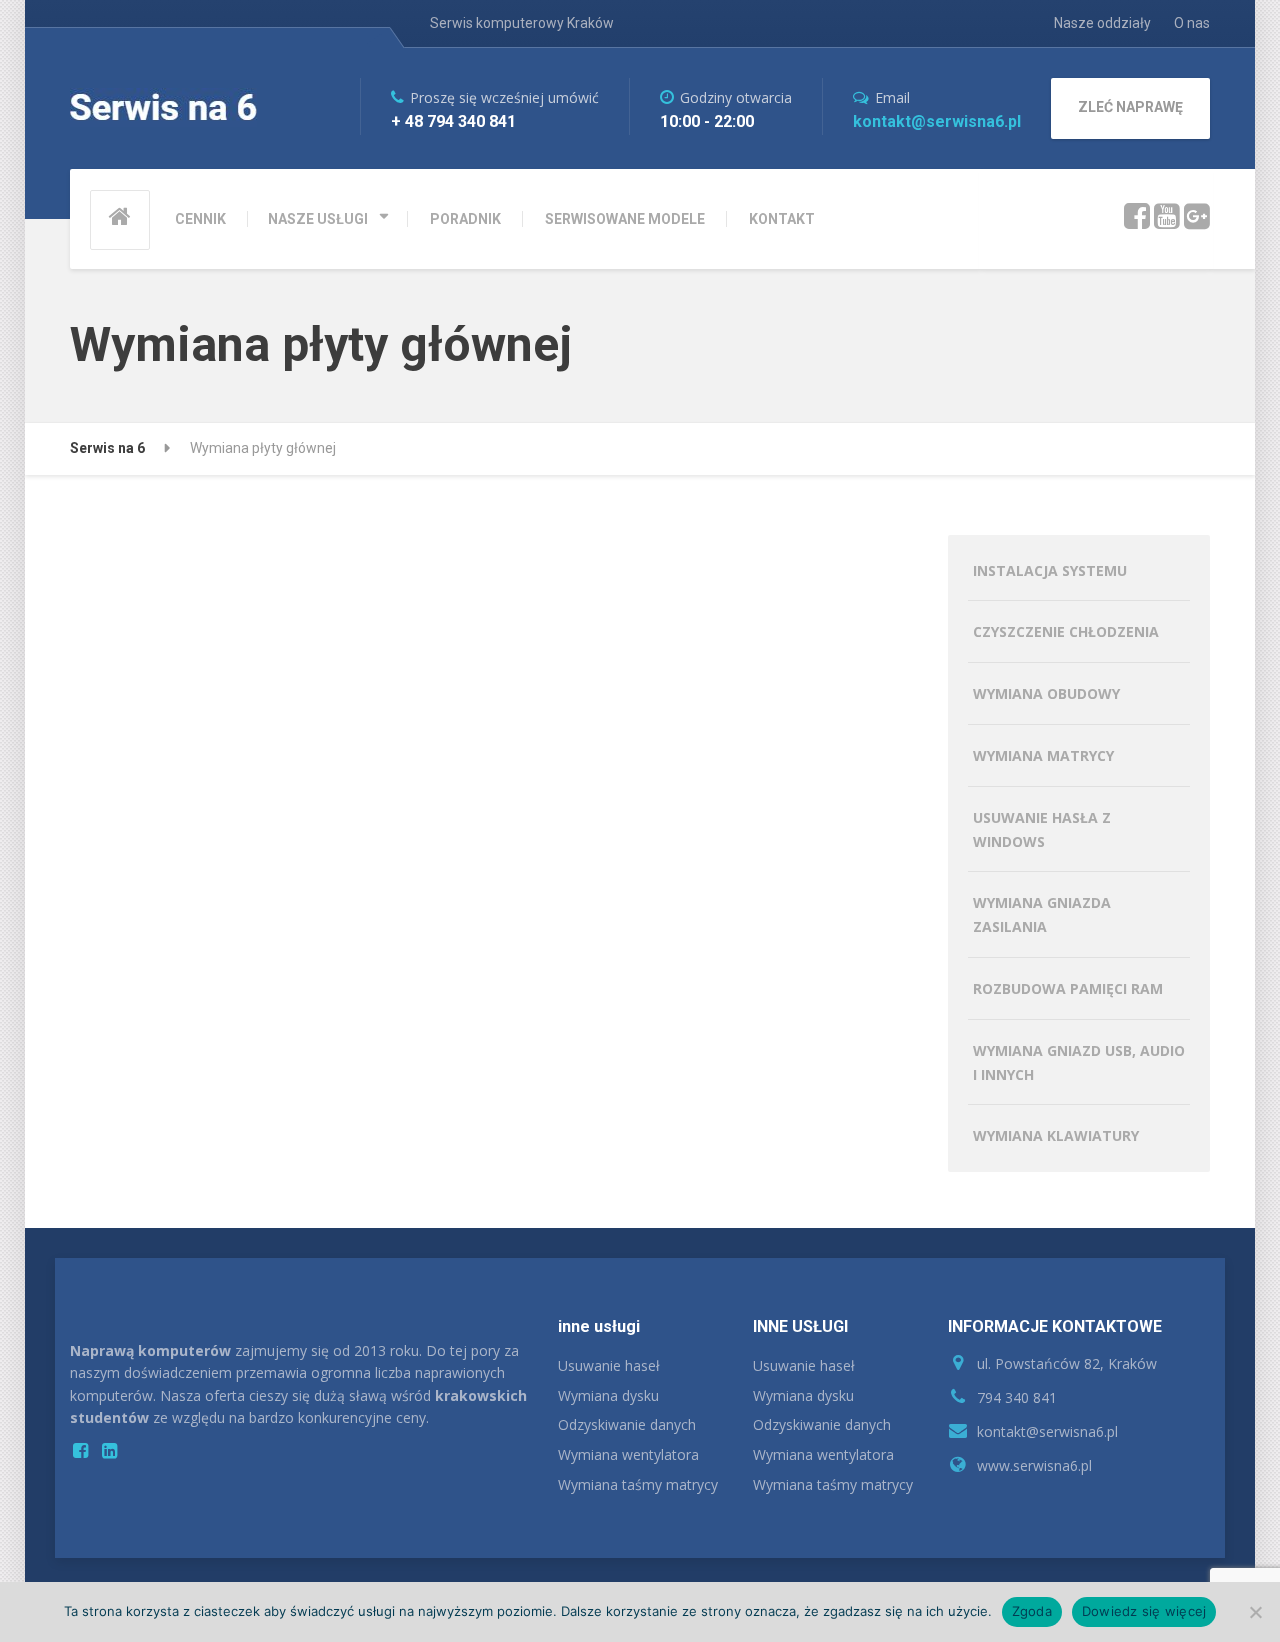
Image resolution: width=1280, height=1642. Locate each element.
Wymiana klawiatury (1056, 1135)
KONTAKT (782, 219)
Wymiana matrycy (1043, 755)
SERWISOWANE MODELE (625, 219)
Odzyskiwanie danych (627, 1424)
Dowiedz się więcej (1144, 1611)
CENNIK (200, 219)
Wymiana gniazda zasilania (1042, 914)
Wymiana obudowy (1046, 693)
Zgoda (1032, 1611)
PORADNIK (465, 219)
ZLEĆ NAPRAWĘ (1130, 107)
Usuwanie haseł (609, 1365)
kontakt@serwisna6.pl (937, 121)
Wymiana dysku (608, 1395)
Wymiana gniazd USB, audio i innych (1079, 1062)
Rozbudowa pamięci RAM (1068, 988)
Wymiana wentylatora (628, 1454)
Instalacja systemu (1050, 570)
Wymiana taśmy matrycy (638, 1484)
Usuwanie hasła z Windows (1042, 829)
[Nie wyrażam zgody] (1255, 1612)
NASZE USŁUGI (318, 219)
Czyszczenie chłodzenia (1066, 631)
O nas (1192, 23)
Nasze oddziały (1102, 23)
